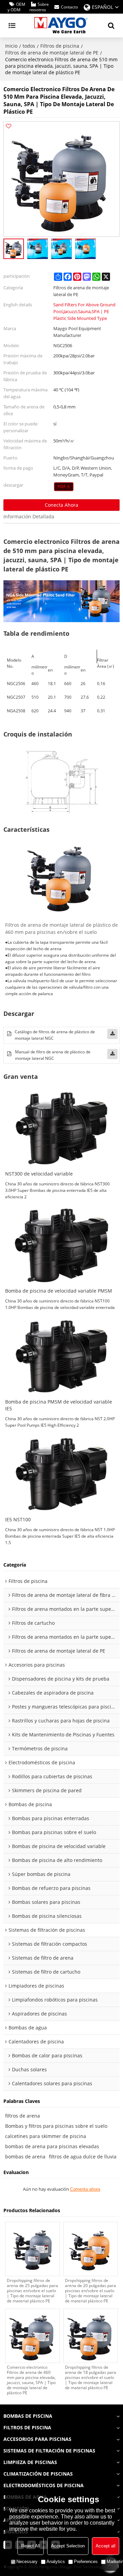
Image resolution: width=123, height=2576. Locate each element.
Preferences (86, 2562)
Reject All (31, 2546)
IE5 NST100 (18, 1520)
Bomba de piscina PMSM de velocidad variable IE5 (59, 1405)
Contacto (69, 7)
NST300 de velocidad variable (39, 1174)
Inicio (11, 46)
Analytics (56, 2562)
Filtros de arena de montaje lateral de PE (52, 53)
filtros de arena (23, 2116)
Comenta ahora (85, 2189)
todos (29, 46)
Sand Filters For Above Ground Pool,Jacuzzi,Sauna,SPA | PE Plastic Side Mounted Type (84, 311)
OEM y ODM (16, 7)
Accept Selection (68, 2546)
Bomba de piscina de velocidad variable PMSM (59, 1291)
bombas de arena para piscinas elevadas (52, 2146)
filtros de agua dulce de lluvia (83, 2157)
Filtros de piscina (60, 46)
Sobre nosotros (39, 7)
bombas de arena (25, 2157)
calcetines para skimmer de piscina (46, 2136)
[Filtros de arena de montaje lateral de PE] (64, 487)
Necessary (27, 2562)
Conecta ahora (61, 505)
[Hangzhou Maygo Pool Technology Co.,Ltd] (61, 26)
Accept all (106, 2546)
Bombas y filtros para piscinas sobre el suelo (56, 2126)
